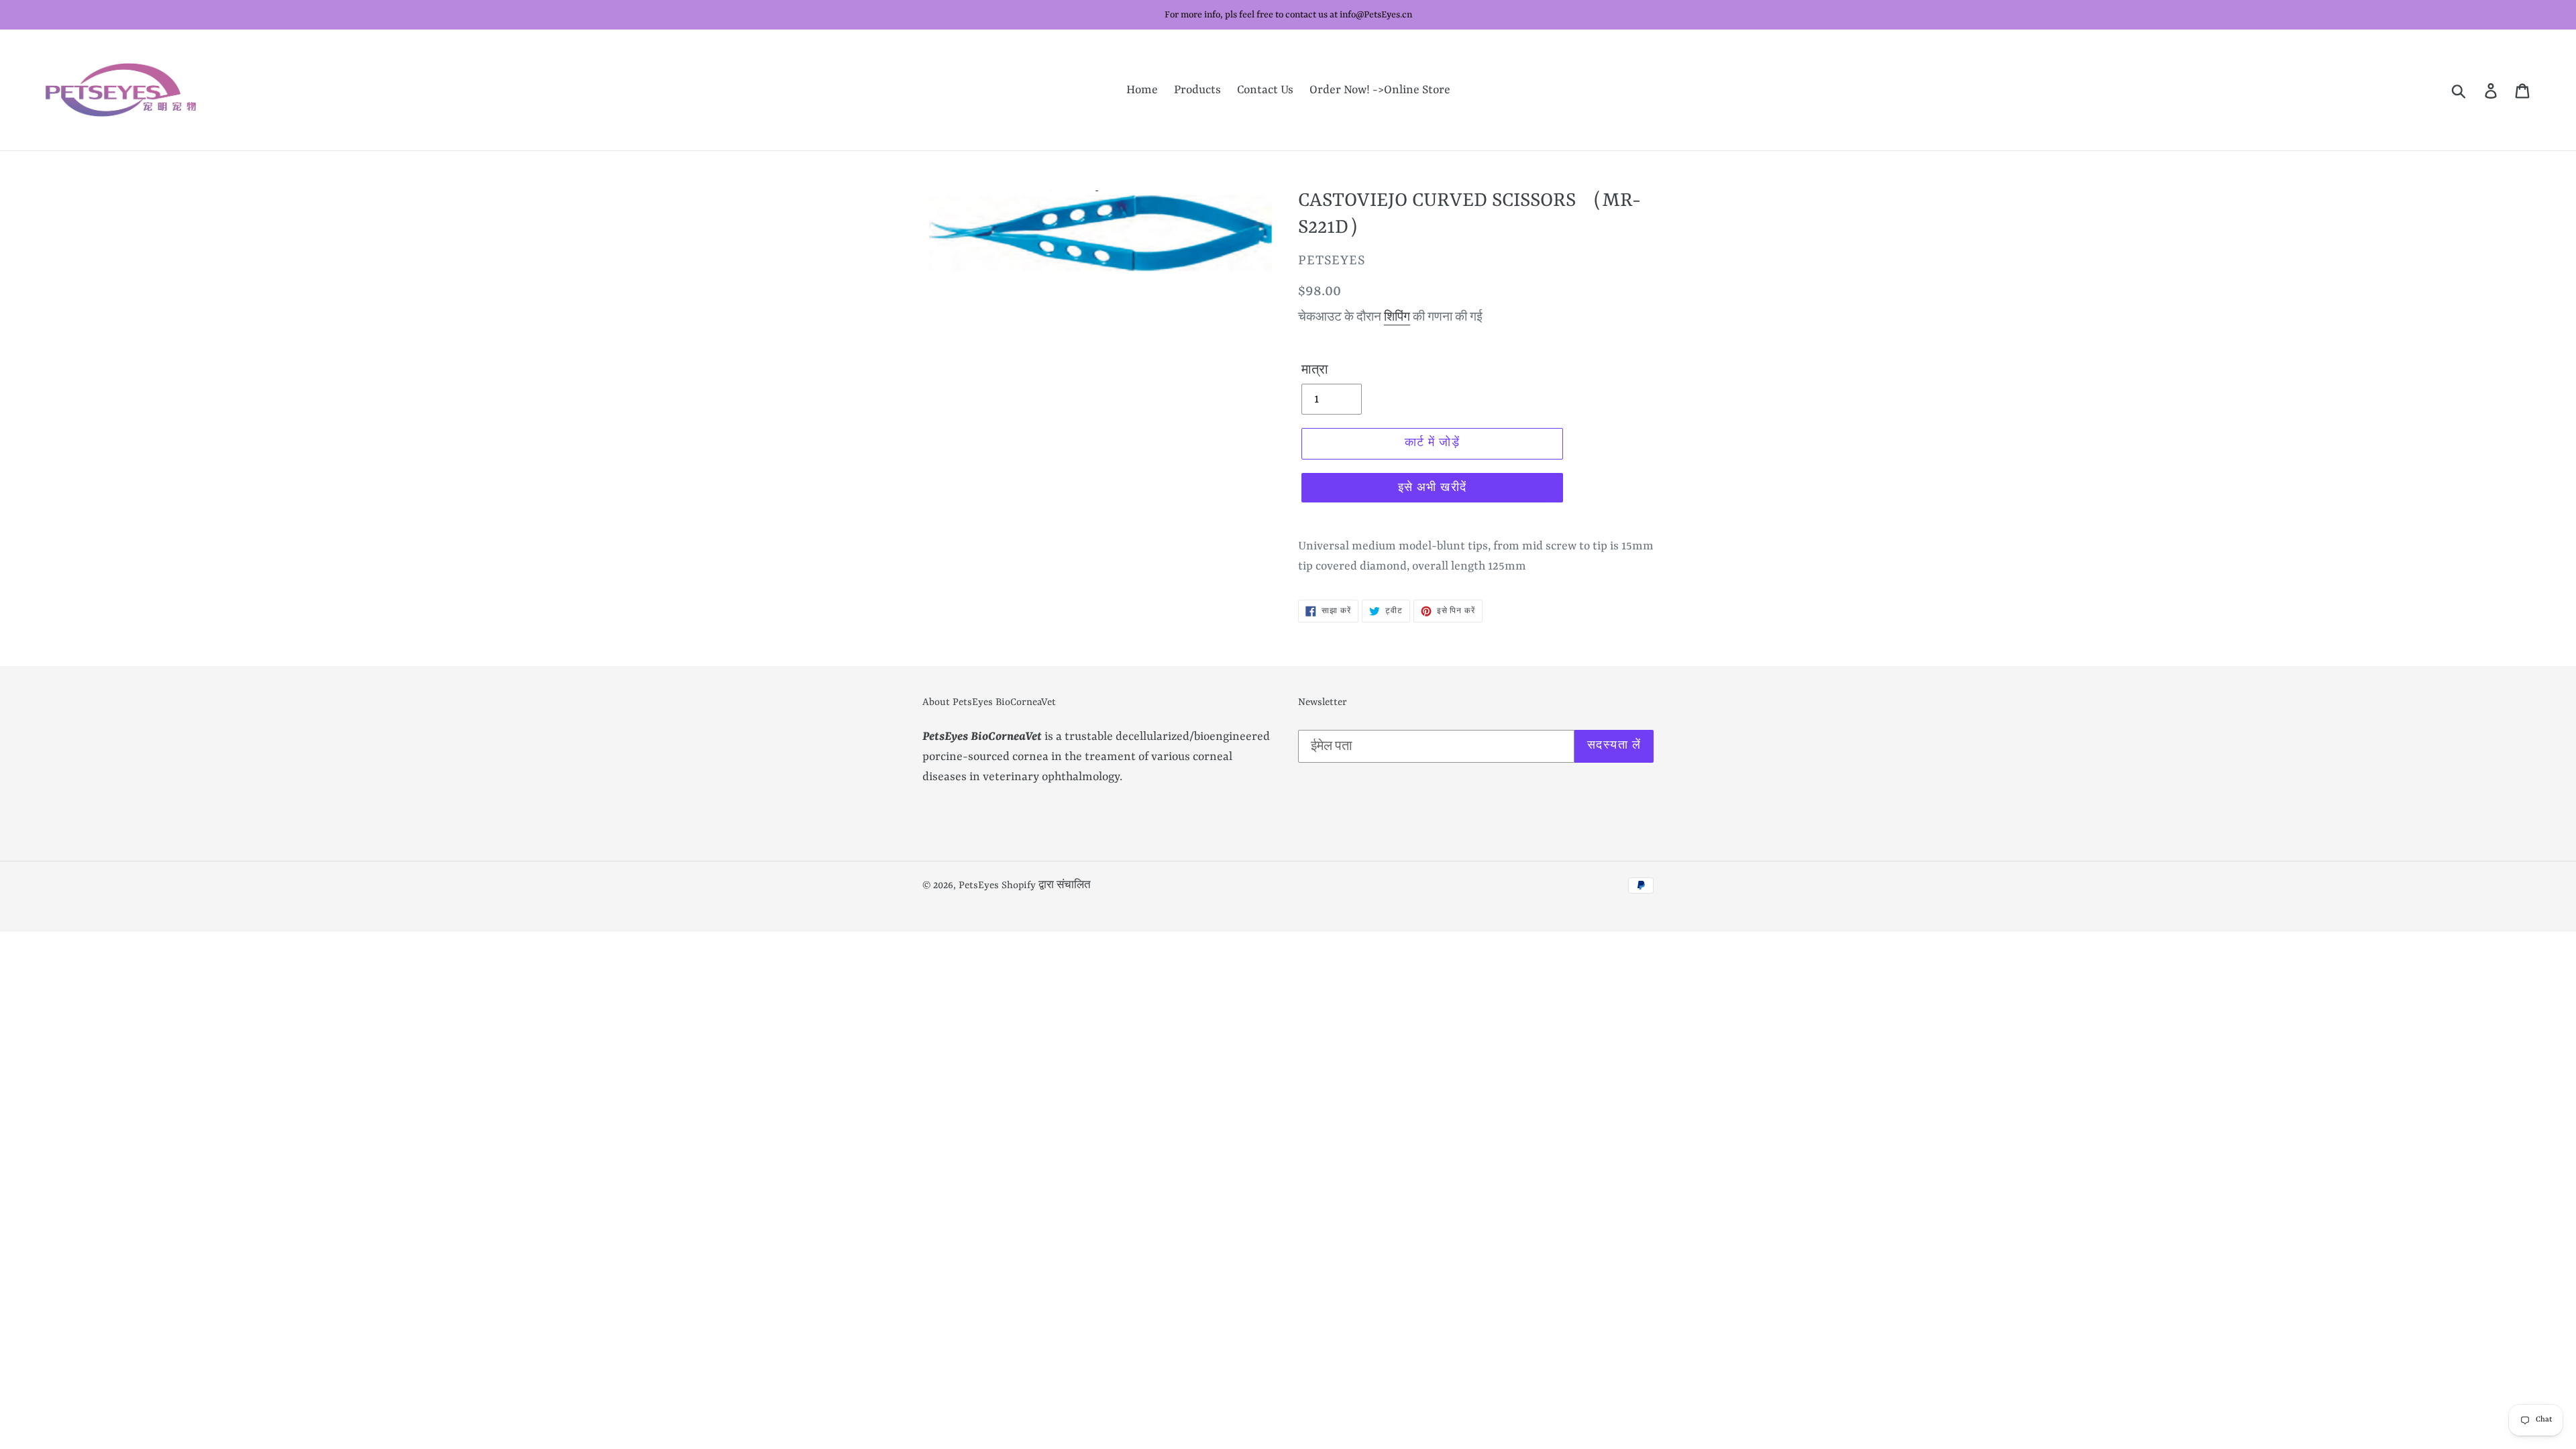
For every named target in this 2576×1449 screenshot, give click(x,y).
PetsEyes (979, 886)
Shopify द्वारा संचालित (1046, 886)
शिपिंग (1397, 318)
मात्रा (1315, 370)
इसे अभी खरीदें (1433, 488)
